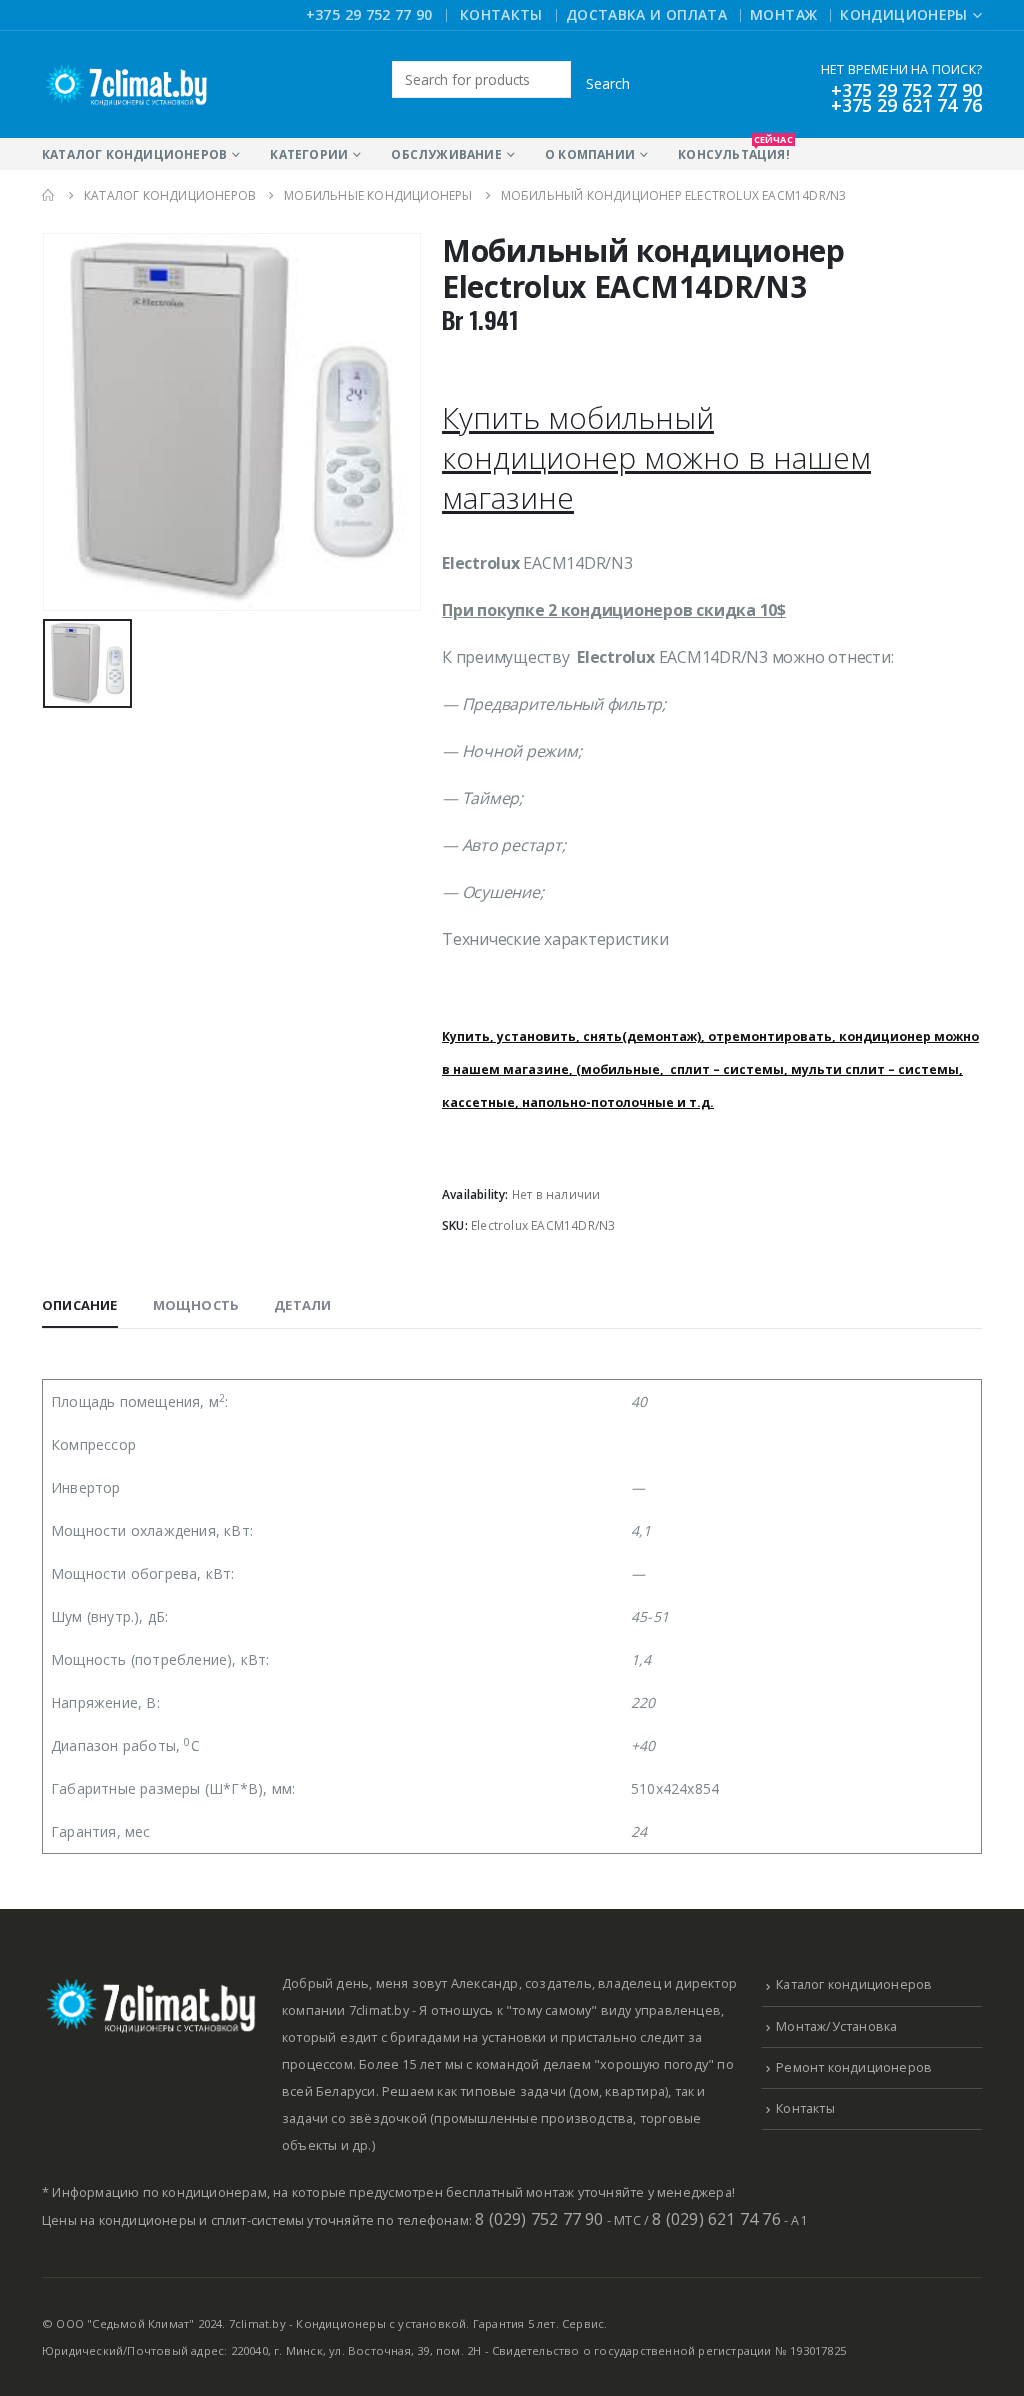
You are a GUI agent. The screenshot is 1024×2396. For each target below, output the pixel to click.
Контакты (501, 14)
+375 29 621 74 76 (906, 105)
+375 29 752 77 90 (369, 14)
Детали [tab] (302, 1305)
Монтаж (783, 14)
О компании (590, 154)
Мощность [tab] (196, 1305)
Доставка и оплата (646, 14)
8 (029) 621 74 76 (716, 2219)
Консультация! (734, 150)
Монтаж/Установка (836, 2026)
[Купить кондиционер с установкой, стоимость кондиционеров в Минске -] (127, 84)
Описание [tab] (80, 1305)
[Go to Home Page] (49, 195)
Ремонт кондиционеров (854, 2067)
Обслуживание (446, 154)
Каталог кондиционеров (134, 154)
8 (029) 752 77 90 (539, 2219)
